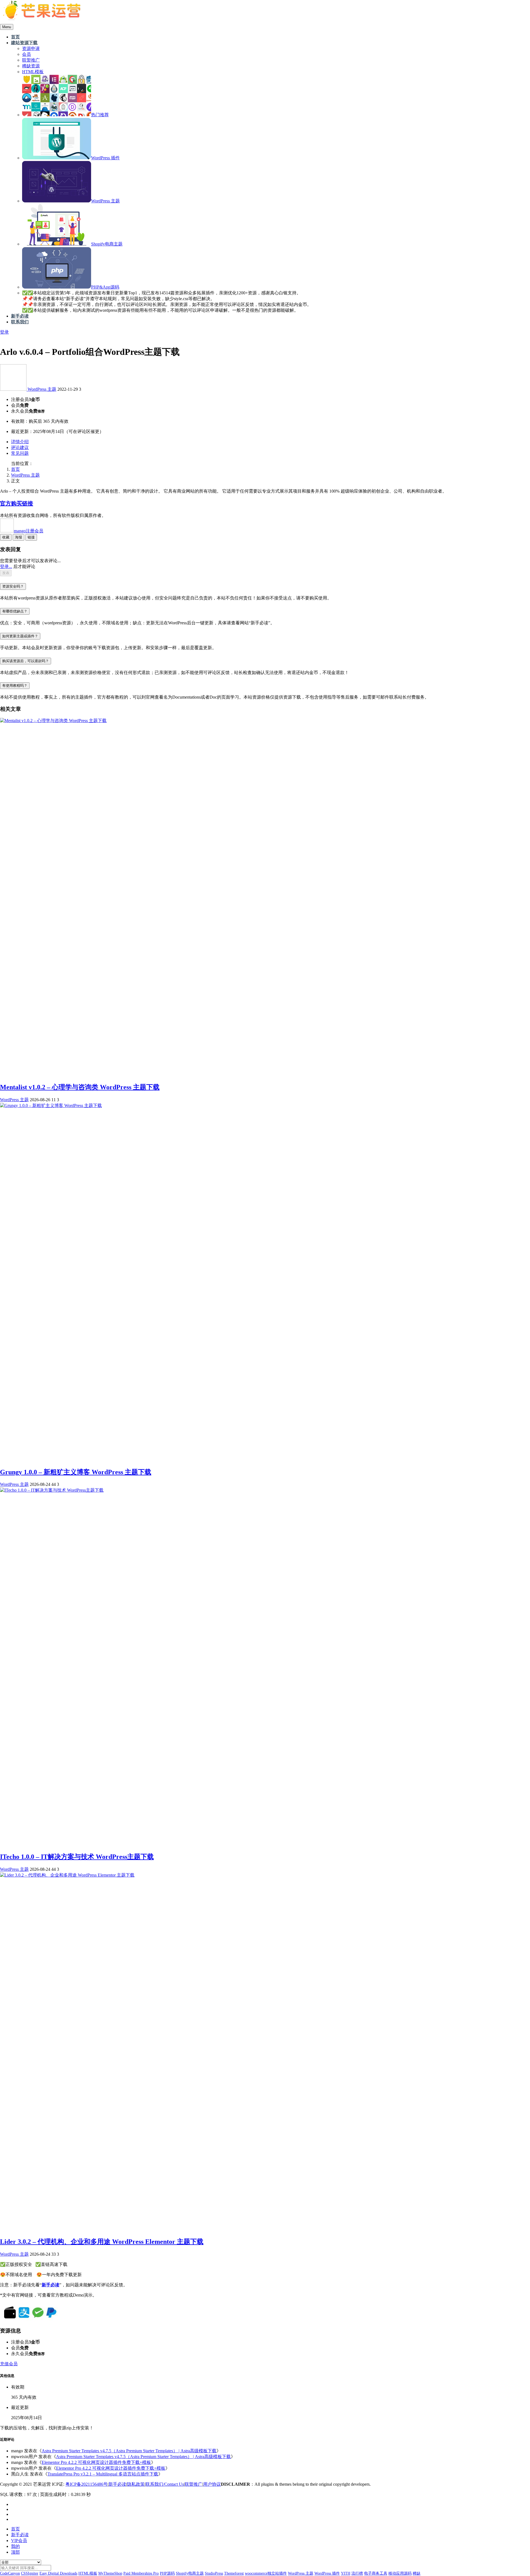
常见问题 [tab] (20, 453)
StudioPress (214, 2573)
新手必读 (117, 2484)
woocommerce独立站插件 (266, 2573)
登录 (4, 332)
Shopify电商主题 (190, 2573)
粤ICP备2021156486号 (87, 2484)
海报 (18, 537)
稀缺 (417, 2573)
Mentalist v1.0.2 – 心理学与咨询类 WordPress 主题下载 (80, 1087)
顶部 (15, 2552)
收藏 (6, 537)
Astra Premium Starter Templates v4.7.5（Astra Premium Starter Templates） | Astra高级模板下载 (129, 2451)
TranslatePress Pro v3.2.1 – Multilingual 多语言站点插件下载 (103, 2474)
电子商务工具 (376, 2573)
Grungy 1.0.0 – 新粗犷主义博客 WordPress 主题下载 (76, 1472)
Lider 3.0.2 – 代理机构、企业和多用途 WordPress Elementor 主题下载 (102, 2242)
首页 (15, 469)
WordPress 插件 (327, 2573)
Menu (7, 27)
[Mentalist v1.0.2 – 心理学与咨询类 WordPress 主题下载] (53, 721)
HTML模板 (88, 2573)
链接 (31, 537)
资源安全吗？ (13, 586)
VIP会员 (19, 2541)
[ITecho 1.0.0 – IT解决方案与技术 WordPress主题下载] (52, 1490)
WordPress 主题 (42, 389)
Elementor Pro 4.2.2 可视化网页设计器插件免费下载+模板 (96, 2462)
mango (29, 531)
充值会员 (9, 2364)
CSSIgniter (30, 2573)
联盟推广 (194, 2484)
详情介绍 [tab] (20, 442)
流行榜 (357, 2573)
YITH (346, 2573)
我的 (15, 2546)
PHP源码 (167, 2573)
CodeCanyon (10, 2573)
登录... (6, 566)
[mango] (14, 389)
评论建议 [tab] (20, 447)
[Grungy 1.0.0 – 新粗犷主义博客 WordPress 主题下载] (51, 1105)
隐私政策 (136, 2484)
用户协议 (212, 2484)
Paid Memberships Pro (141, 2573)
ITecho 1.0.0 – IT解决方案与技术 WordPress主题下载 (77, 1857)
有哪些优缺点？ (15, 611)
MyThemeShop (110, 2573)
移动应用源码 (400, 2573)
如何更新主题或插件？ (20, 636)
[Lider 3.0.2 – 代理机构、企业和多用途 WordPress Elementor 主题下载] (67, 1875)
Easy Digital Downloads (58, 2573)
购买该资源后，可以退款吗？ (26, 661)
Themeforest (234, 2573)
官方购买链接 (17, 503)
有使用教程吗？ (15, 685)
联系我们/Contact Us (165, 2484)
